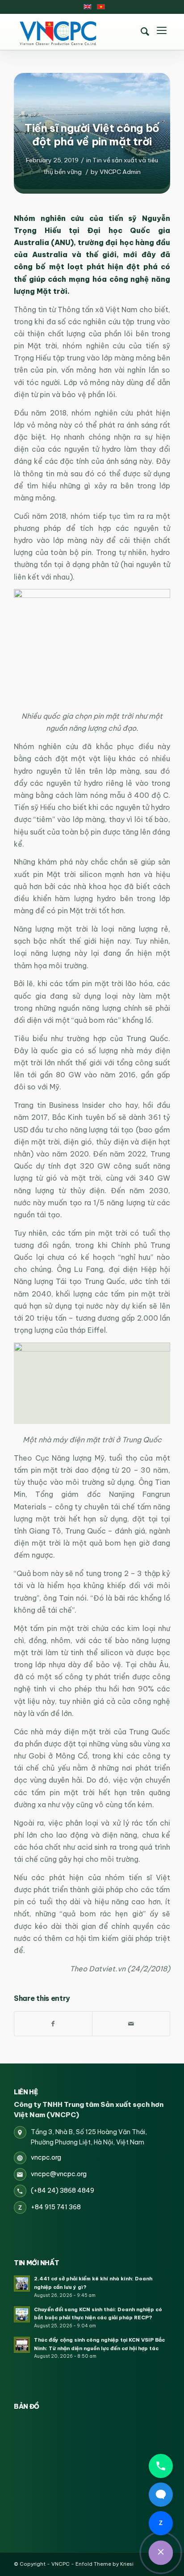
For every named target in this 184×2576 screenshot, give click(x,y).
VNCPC (61, 2564)
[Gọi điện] (161, 2466)
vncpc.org (46, 2157)
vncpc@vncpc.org (59, 2174)
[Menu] (162, 32)
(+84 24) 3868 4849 (63, 2190)
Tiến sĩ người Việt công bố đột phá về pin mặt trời (92, 135)
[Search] (145, 32)
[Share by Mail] (131, 2024)
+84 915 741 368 (56, 2207)
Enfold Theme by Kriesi (105, 2564)
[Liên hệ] (161, 2553)
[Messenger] (161, 2495)
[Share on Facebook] (53, 2024)
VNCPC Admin (120, 172)
